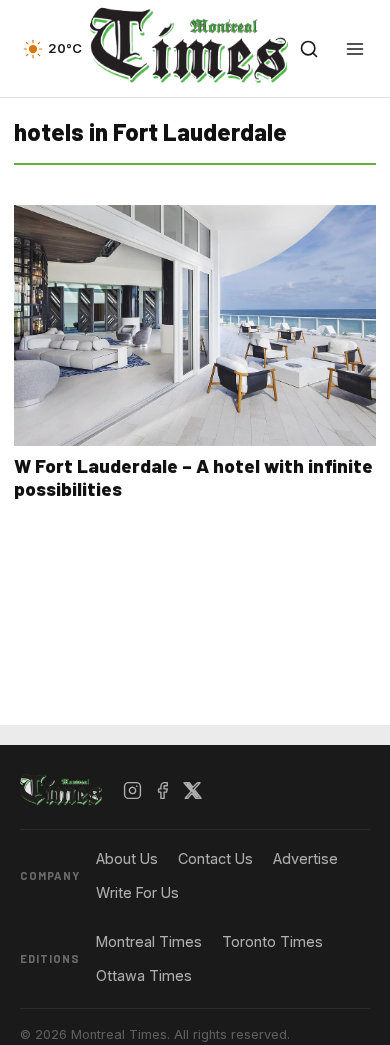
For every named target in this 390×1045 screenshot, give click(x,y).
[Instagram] (133, 791)
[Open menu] (355, 49)
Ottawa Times (144, 975)
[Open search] (309, 49)
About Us (127, 858)
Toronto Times (272, 941)
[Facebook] (163, 791)
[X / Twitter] (193, 791)
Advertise (305, 858)
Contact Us (215, 858)
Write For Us (137, 892)
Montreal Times (149, 941)
